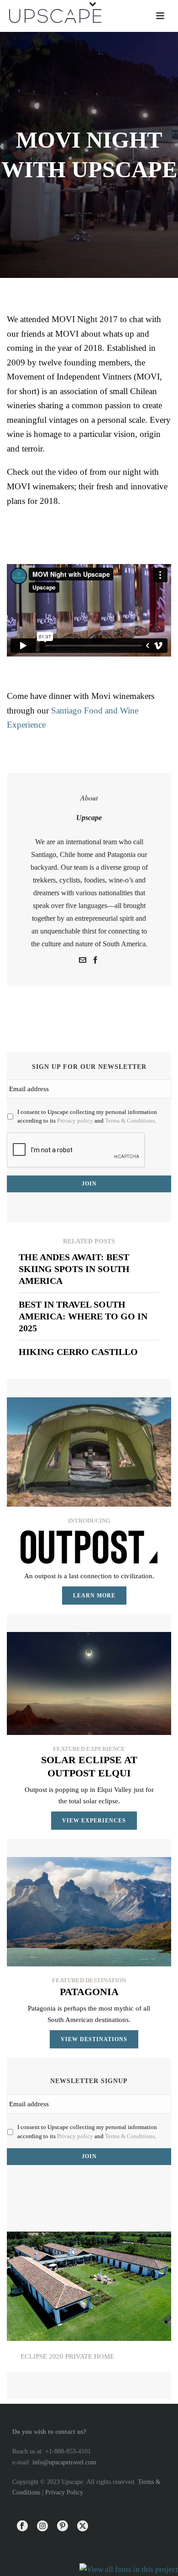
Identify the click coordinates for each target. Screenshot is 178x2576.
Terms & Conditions (130, 1121)
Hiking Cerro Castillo (78, 1352)
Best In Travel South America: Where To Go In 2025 (83, 1316)
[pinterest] (63, 2527)
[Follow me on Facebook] (95, 961)
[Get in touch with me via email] (83, 961)
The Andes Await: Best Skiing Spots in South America (74, 1269)
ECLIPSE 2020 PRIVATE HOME (67, 2356)
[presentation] (76, 1150)
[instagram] (42, 2527)
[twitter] (83, 2527)
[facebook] (22, 2527)
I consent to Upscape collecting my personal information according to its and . (87, 1116)
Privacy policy (75, 1121)
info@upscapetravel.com (64, 2462)
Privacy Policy (64, 2492)
